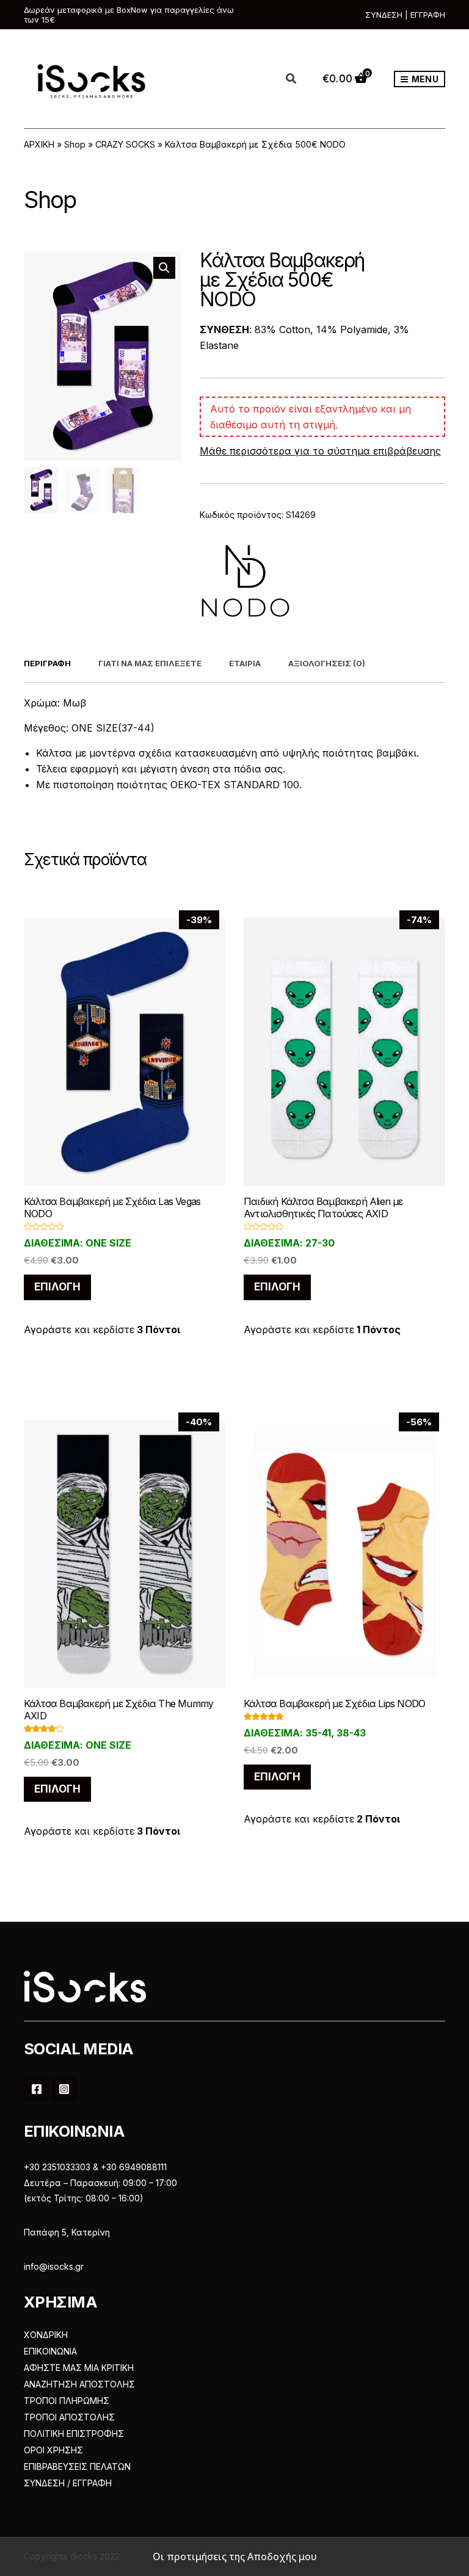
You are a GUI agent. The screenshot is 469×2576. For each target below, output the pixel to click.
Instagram (64, 2089)
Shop (75, 144)
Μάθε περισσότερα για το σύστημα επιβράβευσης (320, 451)
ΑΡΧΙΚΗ (39, 144)
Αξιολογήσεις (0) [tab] (327, 663)
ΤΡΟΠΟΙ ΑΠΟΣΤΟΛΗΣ (69, 2417)
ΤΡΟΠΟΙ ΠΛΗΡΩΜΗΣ (67, 2401)
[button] (164, 268)
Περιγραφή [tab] (47, 663)
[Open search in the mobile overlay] (298, 79)
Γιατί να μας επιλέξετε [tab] (150, 663)
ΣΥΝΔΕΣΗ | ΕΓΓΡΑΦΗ (405, 15)
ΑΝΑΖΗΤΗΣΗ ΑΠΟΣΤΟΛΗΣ (79, 2384)
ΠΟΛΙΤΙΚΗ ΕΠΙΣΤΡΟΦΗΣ (74, 2434)
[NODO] (245, 581)
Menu (424, 79)
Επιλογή (57, 1287)
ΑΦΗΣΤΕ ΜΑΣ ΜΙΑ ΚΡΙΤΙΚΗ (79, 2368)
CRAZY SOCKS (125, 144)
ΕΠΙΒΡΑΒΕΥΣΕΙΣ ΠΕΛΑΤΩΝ (77, 2466)
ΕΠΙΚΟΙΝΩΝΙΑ (50, 2351)
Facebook (37, 2089)
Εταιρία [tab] (245, 663)
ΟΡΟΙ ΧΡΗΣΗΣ (53, 2450)
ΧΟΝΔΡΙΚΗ (46, 2335)
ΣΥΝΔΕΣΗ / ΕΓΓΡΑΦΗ (68, 2483)
